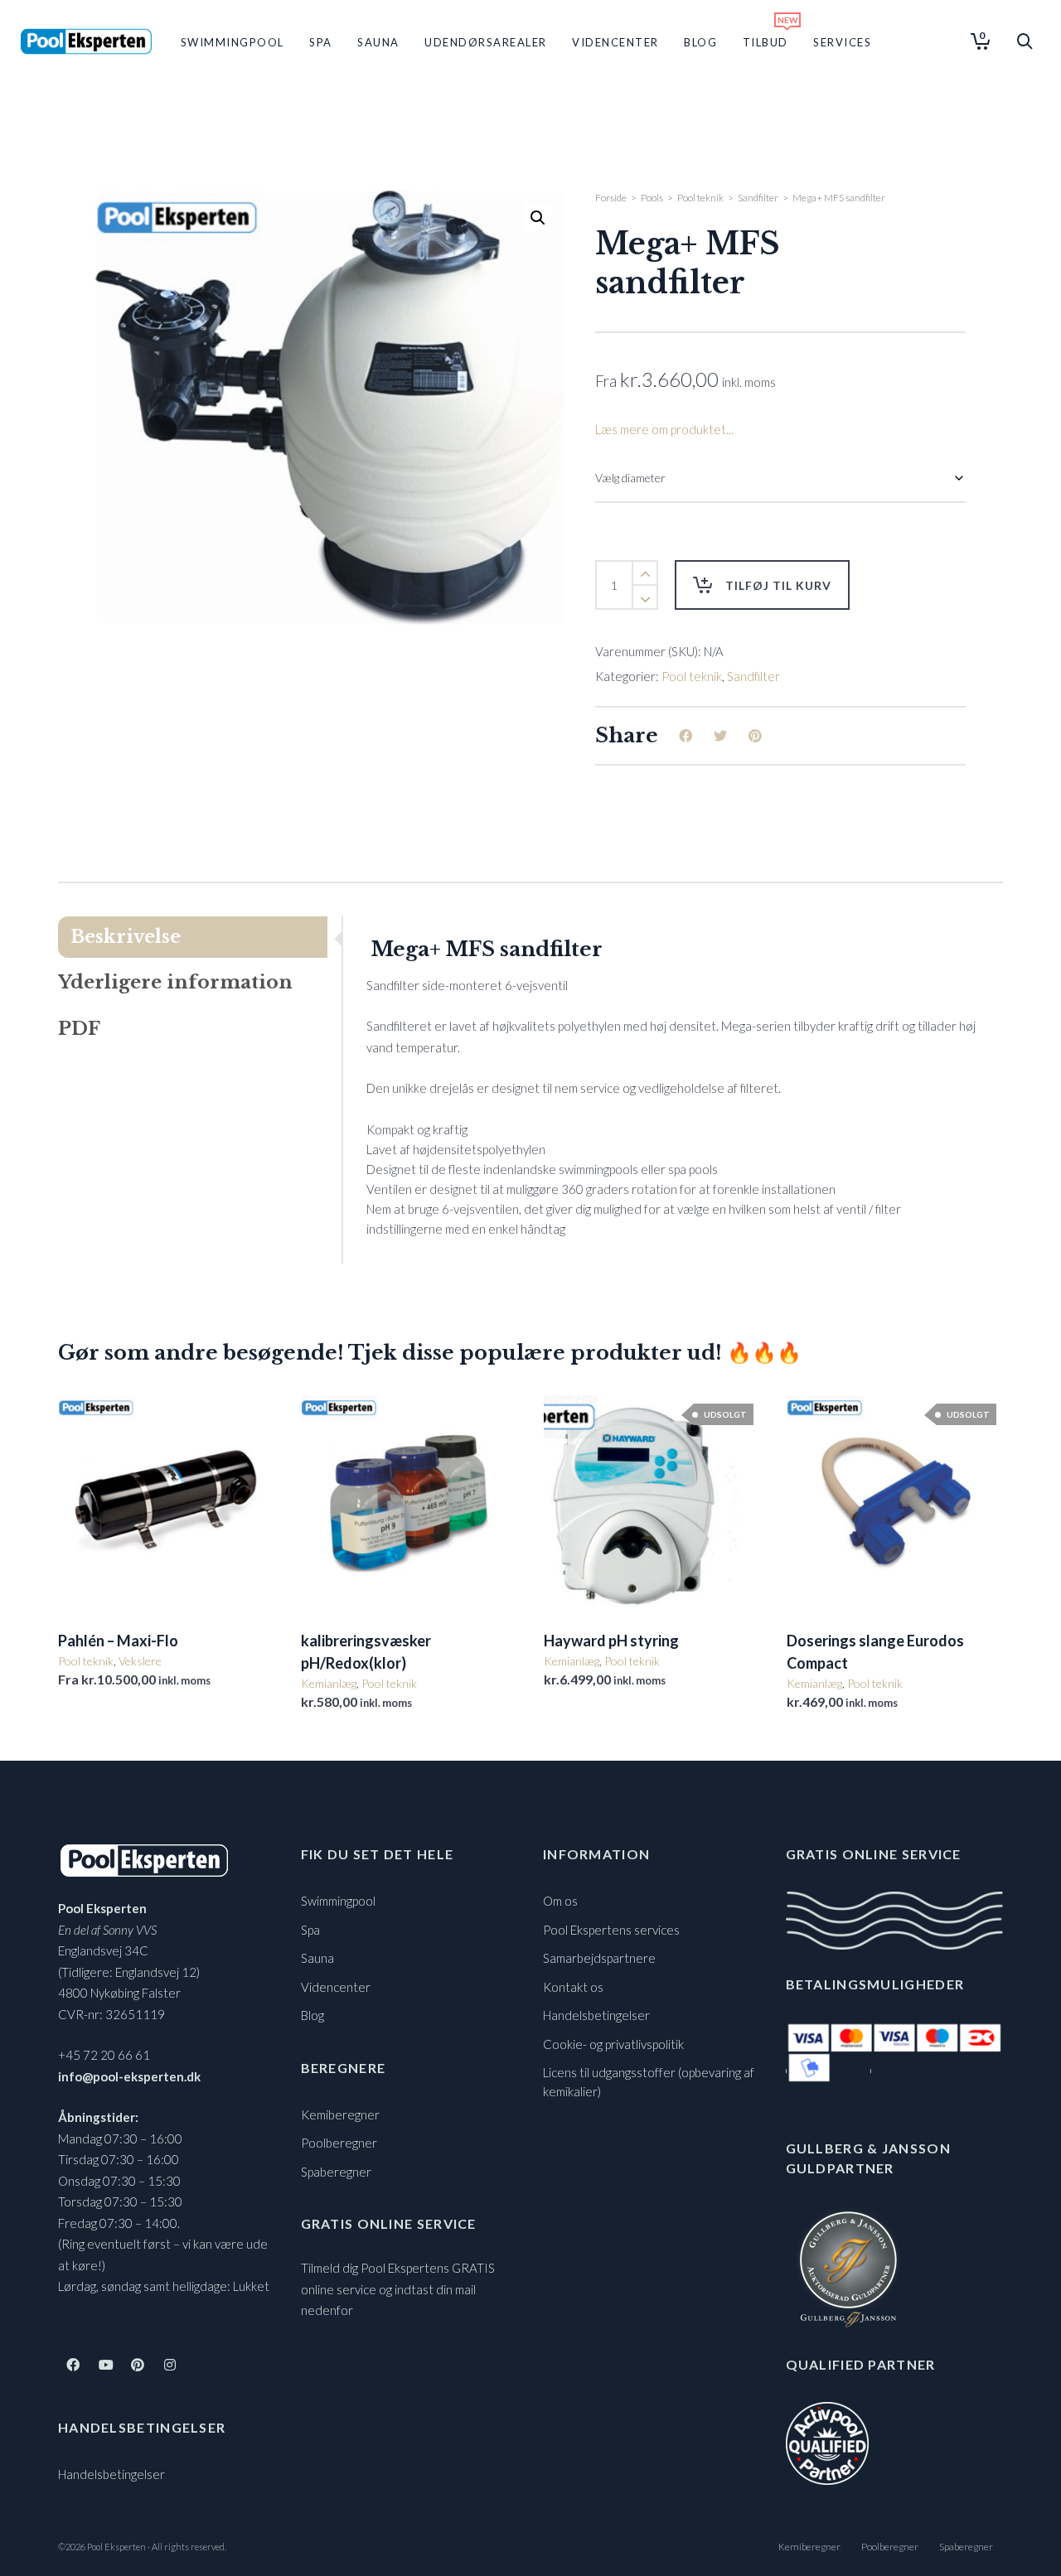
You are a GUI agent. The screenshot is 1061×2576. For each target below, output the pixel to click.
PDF (79, 1029)
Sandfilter (758, 198)
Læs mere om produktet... (664, 429)
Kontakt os (573, 1987)
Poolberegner (339, 2143)
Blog (312, 2015)
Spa (310, 1930)
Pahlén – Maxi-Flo (118, 1641)
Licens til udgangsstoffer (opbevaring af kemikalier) (649, 2082)
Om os (560, 1901)
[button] (538, 218)
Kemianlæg (329, 1683)
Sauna (317, 1958)
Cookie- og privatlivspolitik (613, 2044)
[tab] (200, 937)
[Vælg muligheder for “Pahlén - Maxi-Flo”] (96, 1575)
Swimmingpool (338, 1901)
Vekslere (140, 1661)
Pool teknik (700, 198)
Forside (611, 198)
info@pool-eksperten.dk (129, 2076)
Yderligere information (175, 982)
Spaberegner (336, 2172)
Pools (652, 198)
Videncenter (336, 1987)
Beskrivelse (126, 937)
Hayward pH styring (611, 1641)
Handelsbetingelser (111, 2474)
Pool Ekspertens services (611, 1930)
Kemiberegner (340, 2114)
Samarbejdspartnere (599, 1958)
